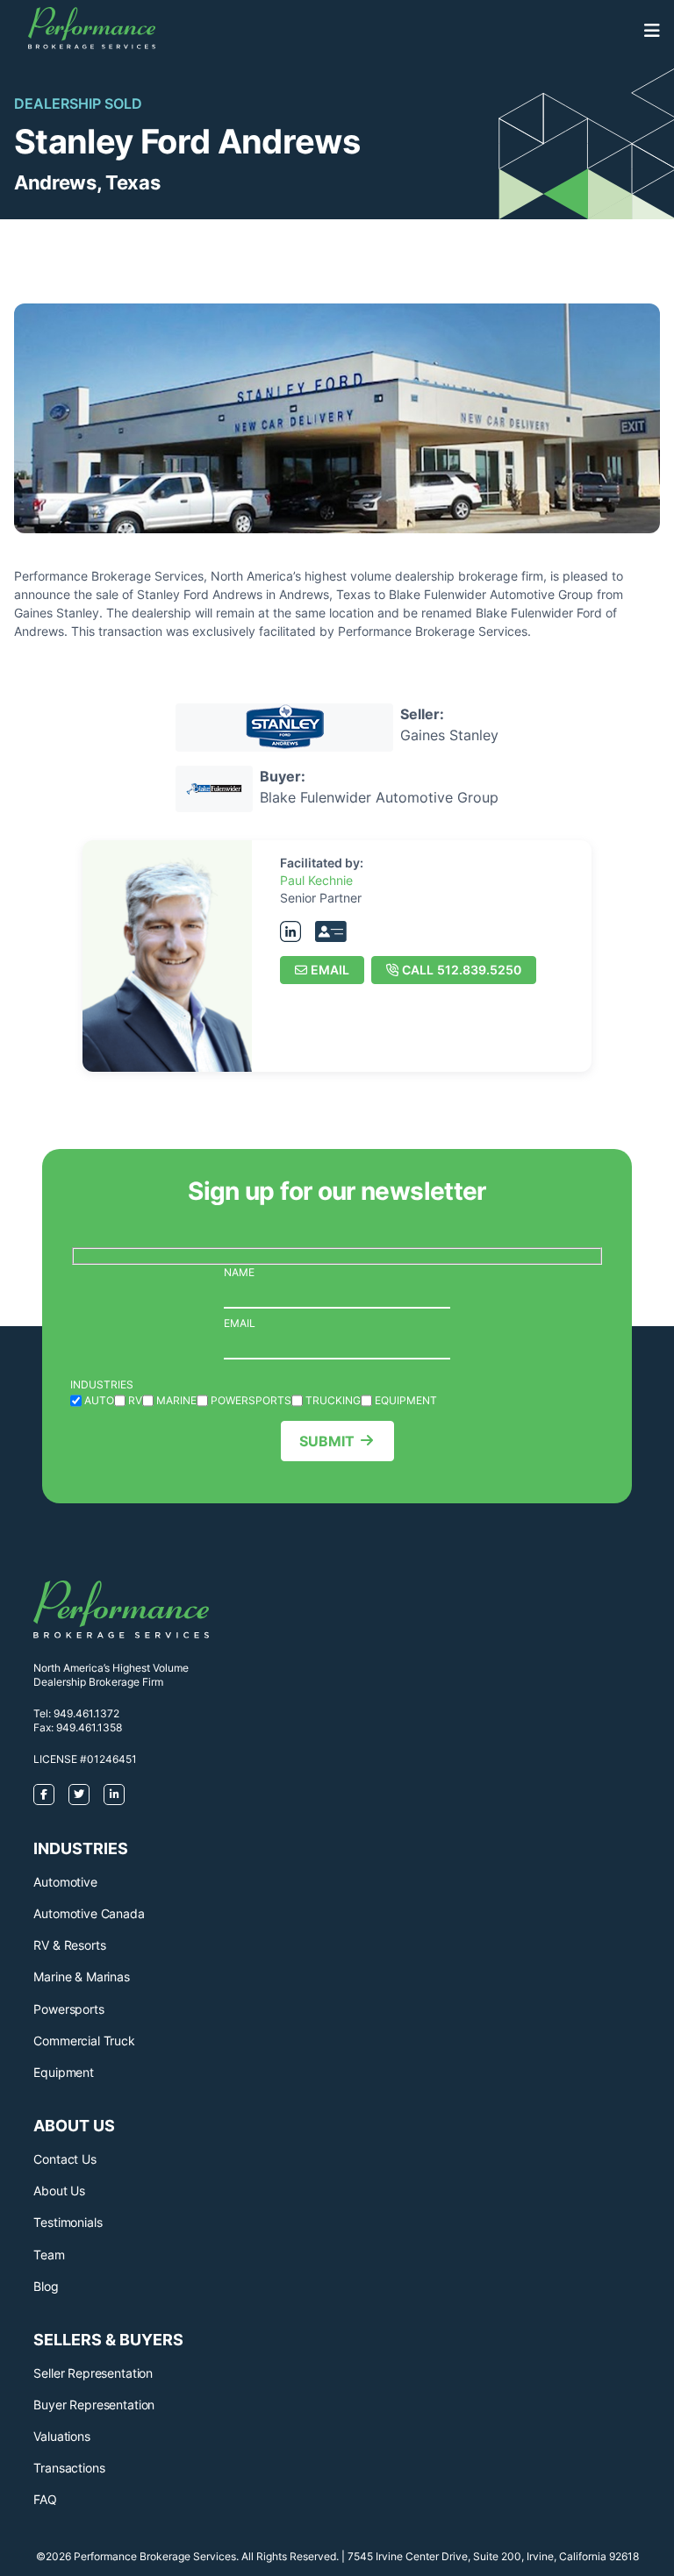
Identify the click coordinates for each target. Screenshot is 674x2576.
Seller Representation (93, 2373)
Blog (46, 2286)
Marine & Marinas (81, 1977)
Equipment (64, 2072)
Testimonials (68, 2222)
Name (239, 1272)
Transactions (69, 2468)
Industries (102, 1384)
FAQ (45, 2499)
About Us (59, 2191)
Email (330, 970)
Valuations (61, 2436)
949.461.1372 (86, 1713)
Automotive (65, 1882)
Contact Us (65, 2159)
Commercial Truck (84, 2041)
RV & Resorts (69, 1945)
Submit (327, 1441)
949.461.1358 (89, 1727)
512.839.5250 (462, 970)
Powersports (68, 2009)
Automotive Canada (89, 1913)
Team (49, 2255)
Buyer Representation (94, 2405)
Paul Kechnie (316, 880)
